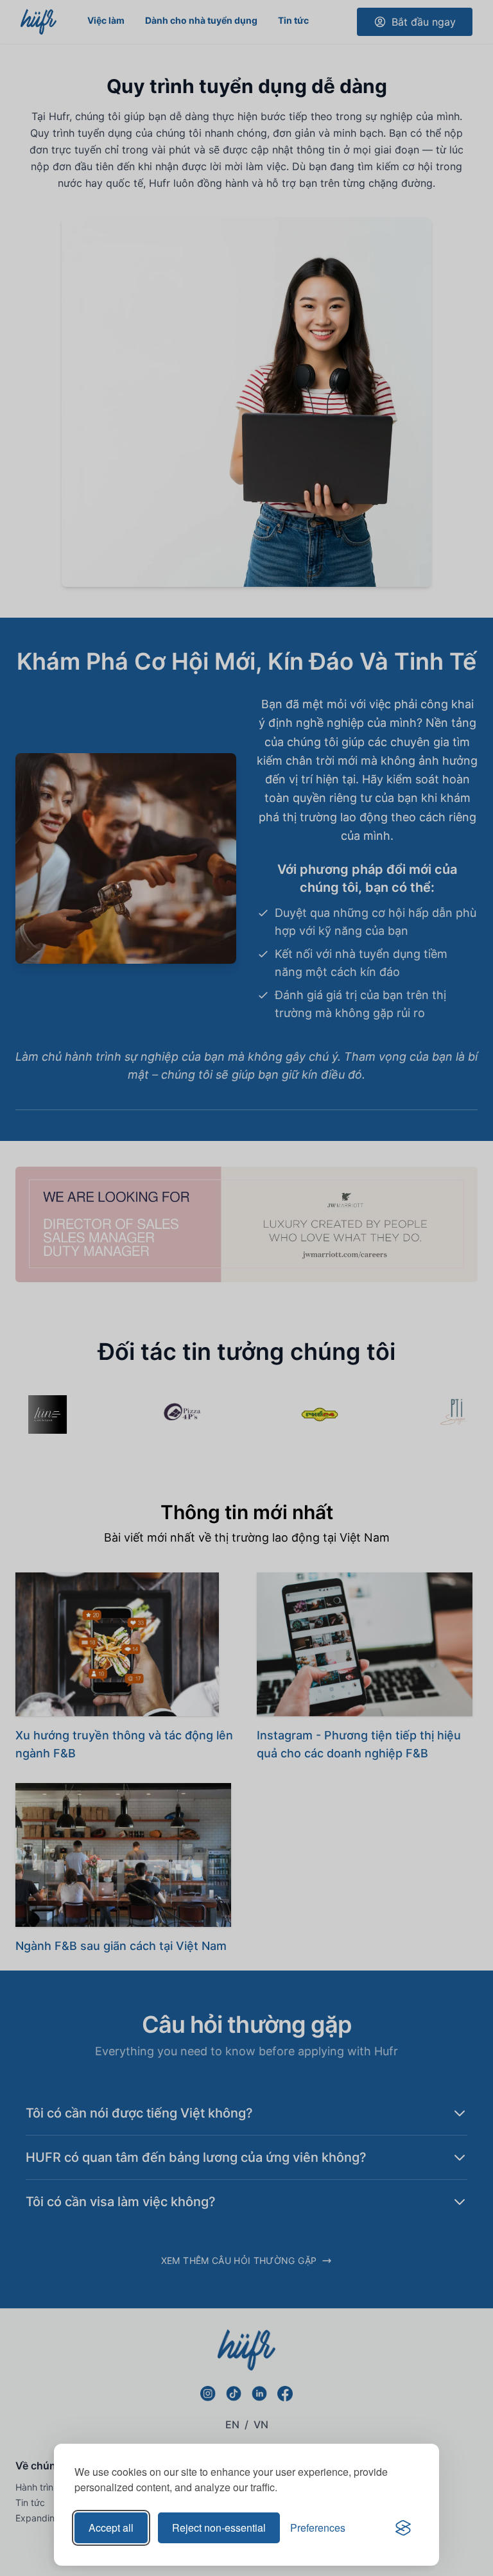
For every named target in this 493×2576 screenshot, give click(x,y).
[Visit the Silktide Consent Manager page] (403, 2528)
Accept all (111, 2528)
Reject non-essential (219, 2528)
